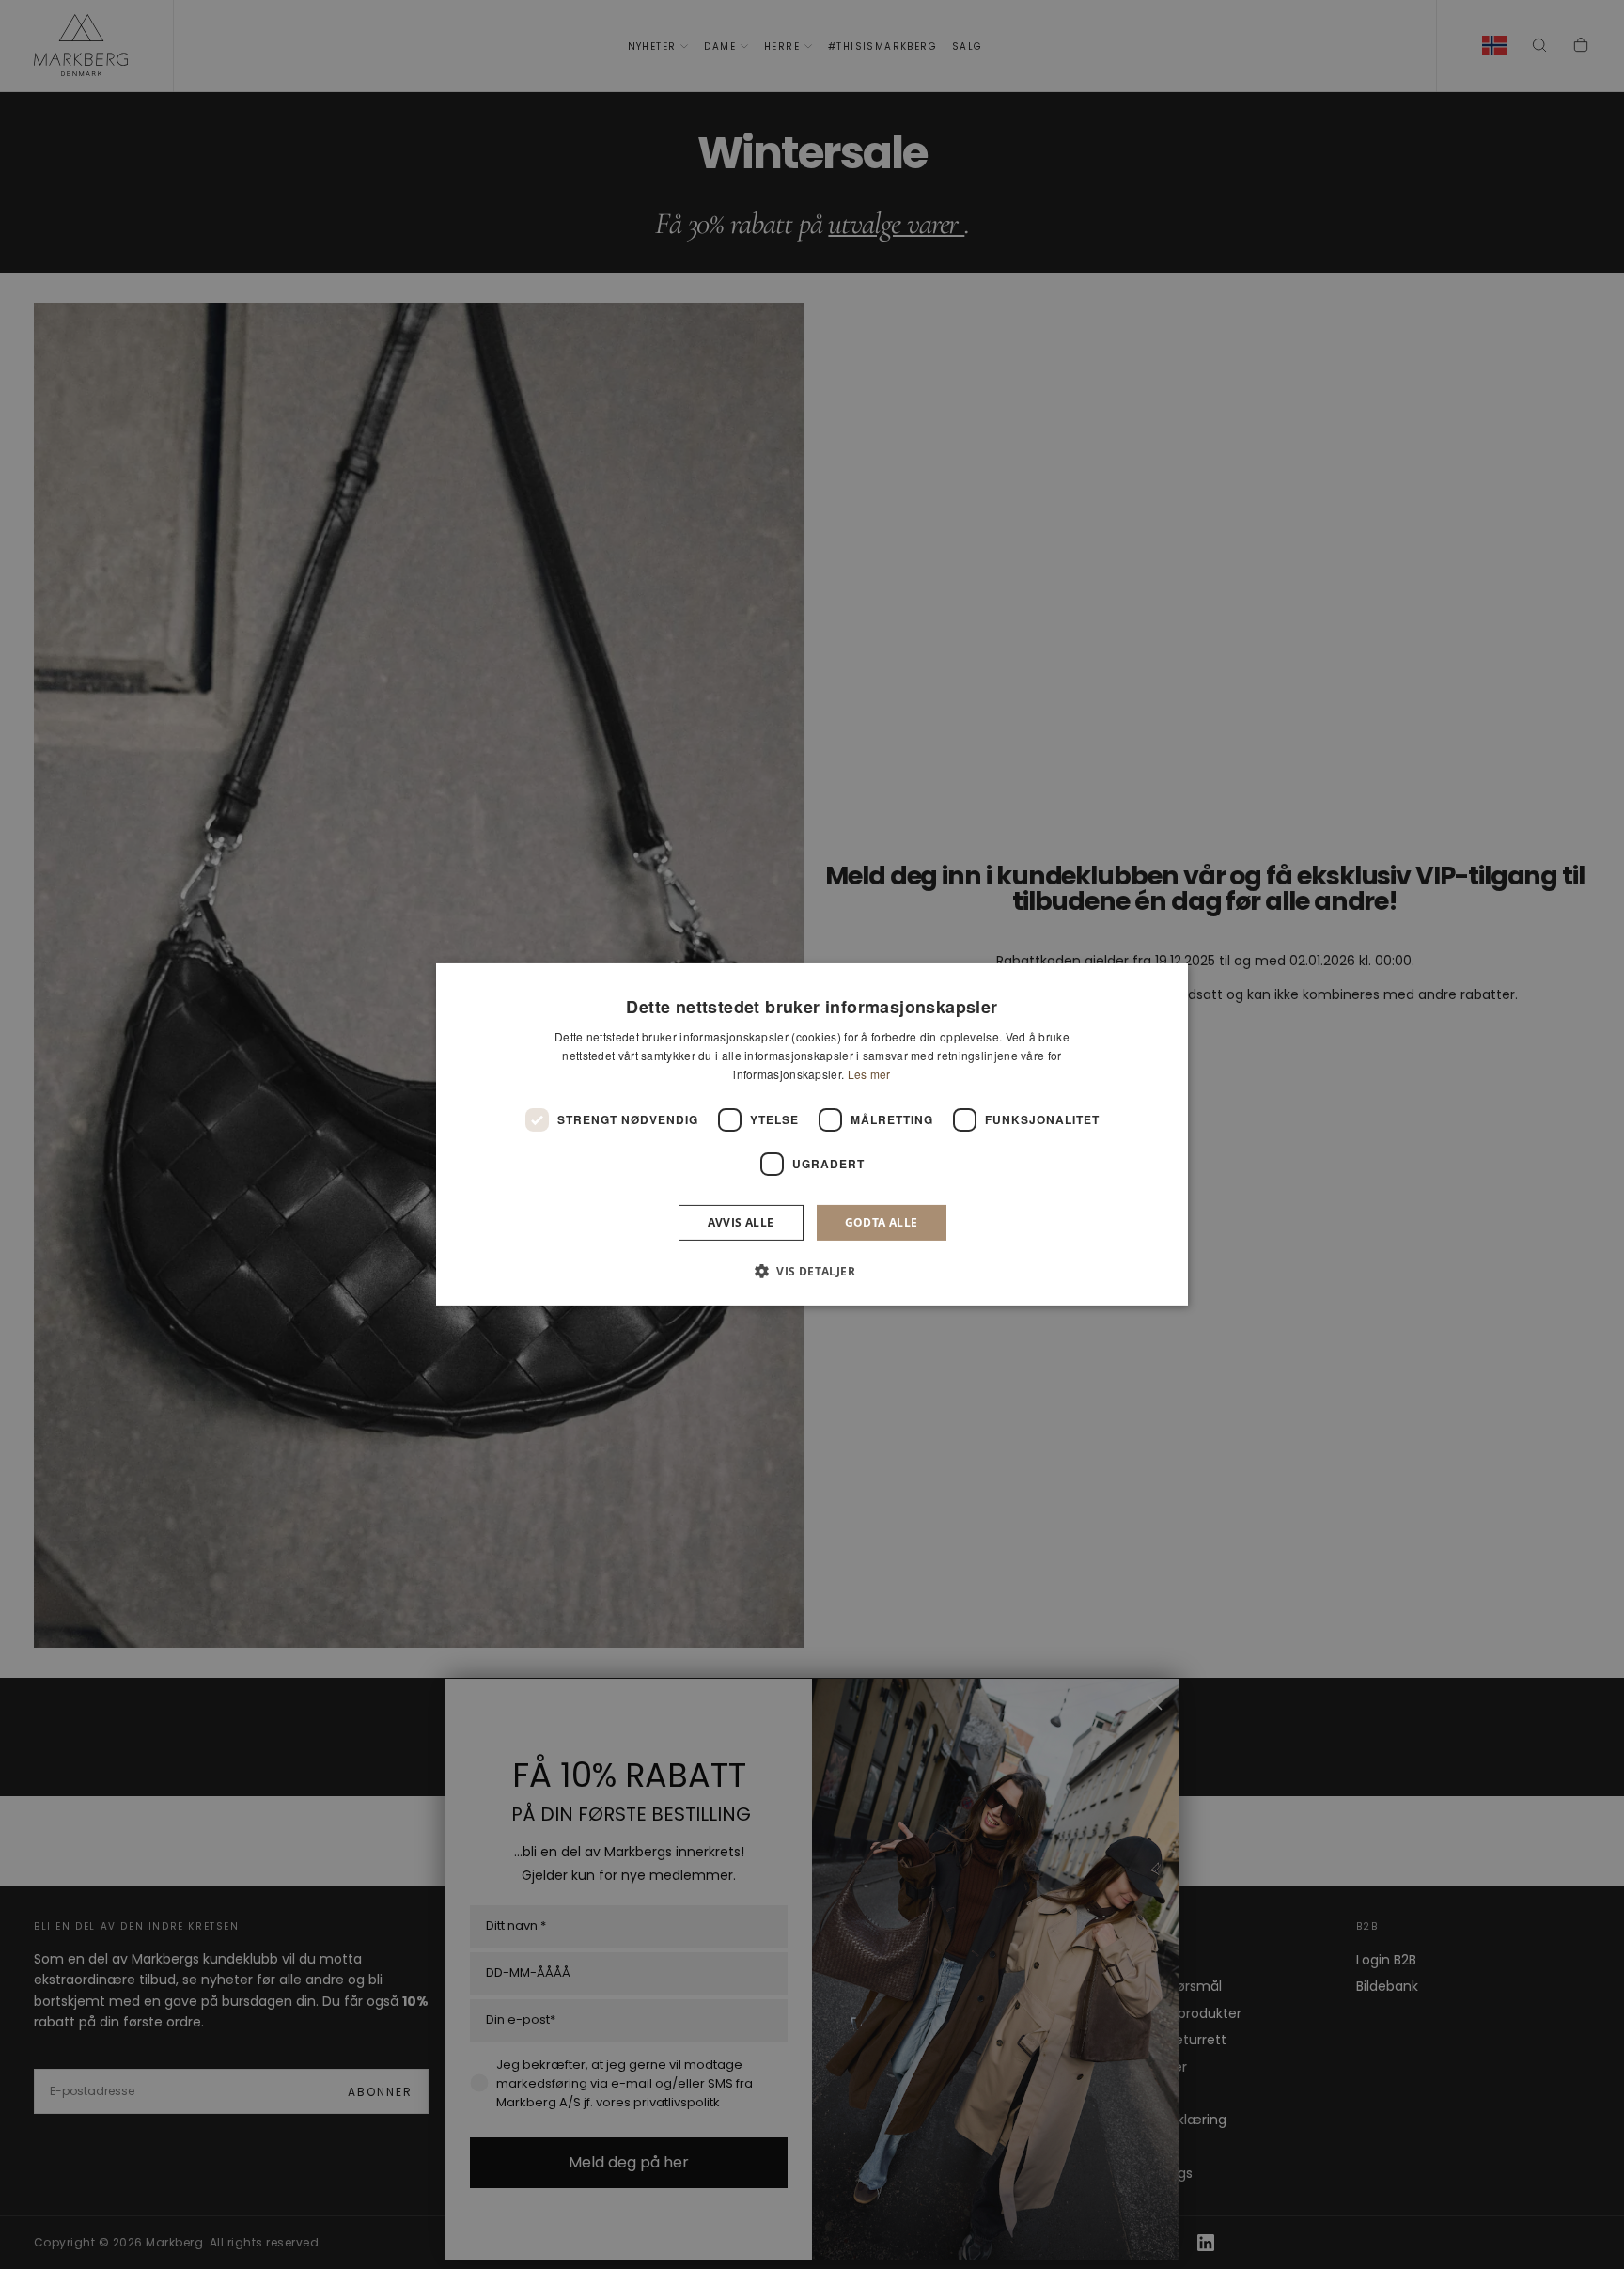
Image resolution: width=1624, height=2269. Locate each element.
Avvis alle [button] (741, 1222)
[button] (812, 1271)
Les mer (869, 1074)
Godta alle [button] (882, 1222)
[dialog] (812, 1134)
